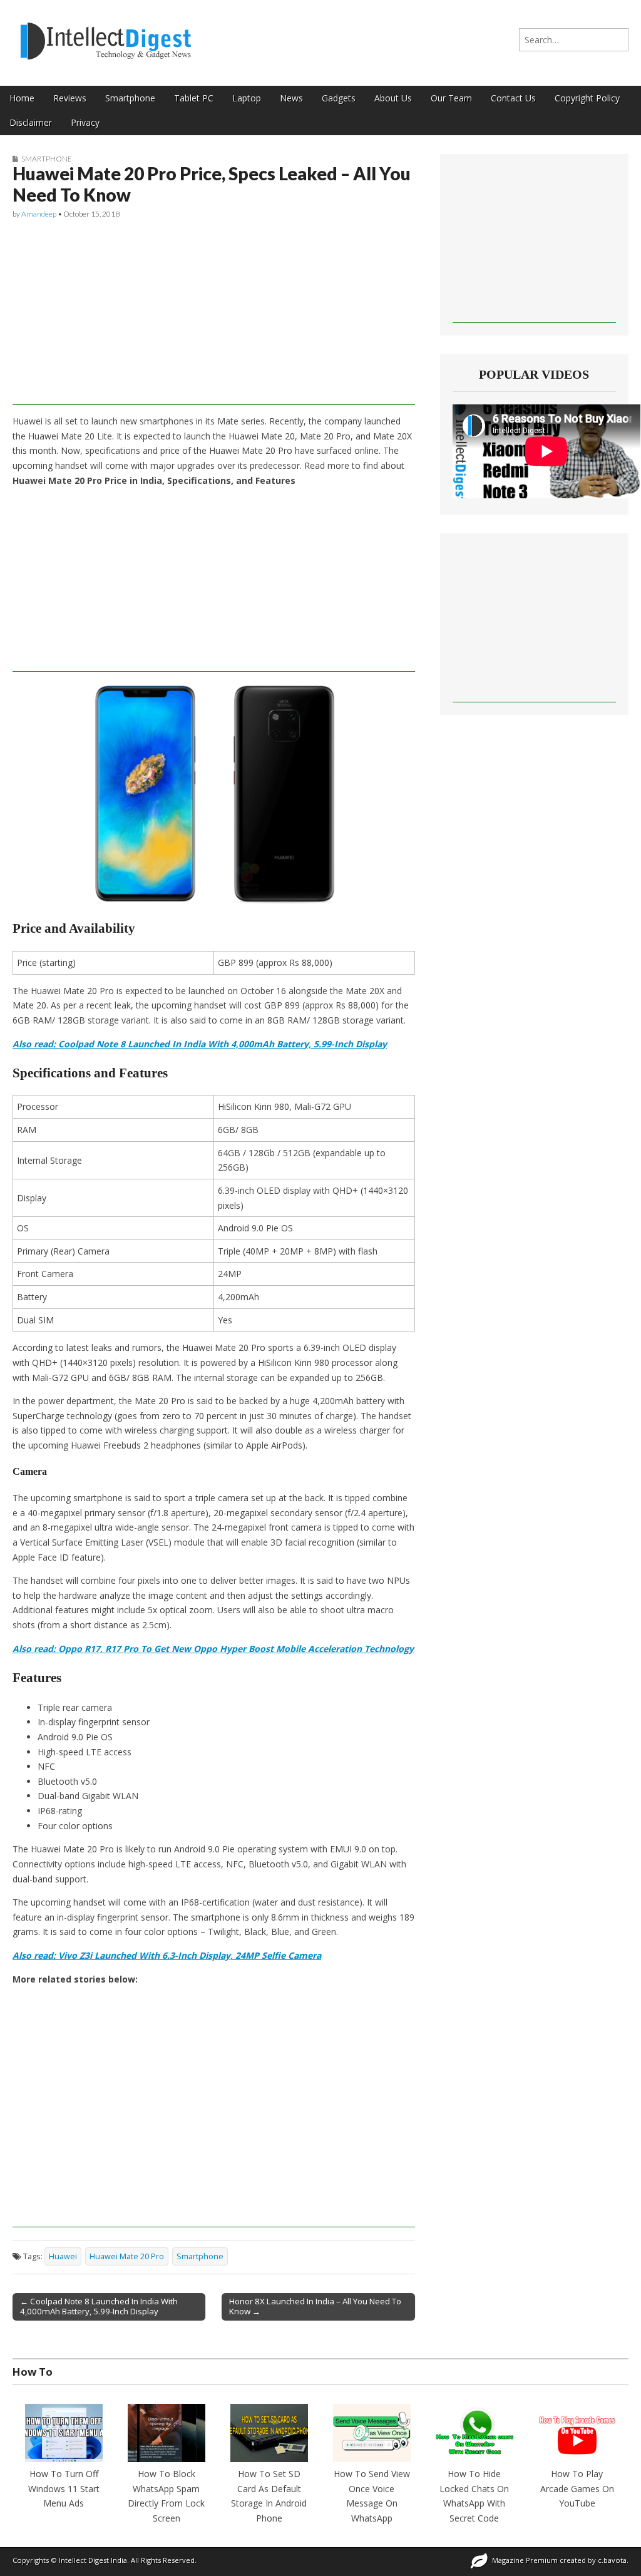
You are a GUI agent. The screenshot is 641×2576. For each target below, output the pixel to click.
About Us (393, 98)
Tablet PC (194, 98)
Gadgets (339, 98)
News (291, 98)
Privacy (85, 122)
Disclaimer (31, 122)
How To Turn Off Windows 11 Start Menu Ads (64, 2488)
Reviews (70, 98)
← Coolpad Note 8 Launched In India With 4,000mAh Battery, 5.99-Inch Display (99, 2306)
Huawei (63, 2256)
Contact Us (513, 98)
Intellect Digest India (93, 2560)
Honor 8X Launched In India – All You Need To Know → (315, 2306)
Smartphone (130, 98)
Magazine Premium (525, 2560)
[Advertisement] (214, 317)
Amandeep (39, 214)
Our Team (451, 98)
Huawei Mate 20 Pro (127, 2256)
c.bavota (612, 2560)
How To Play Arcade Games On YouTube (577, 2488)
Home (22, 98)
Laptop (247, 98)
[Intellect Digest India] (105, 33)
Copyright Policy (587, 98)
